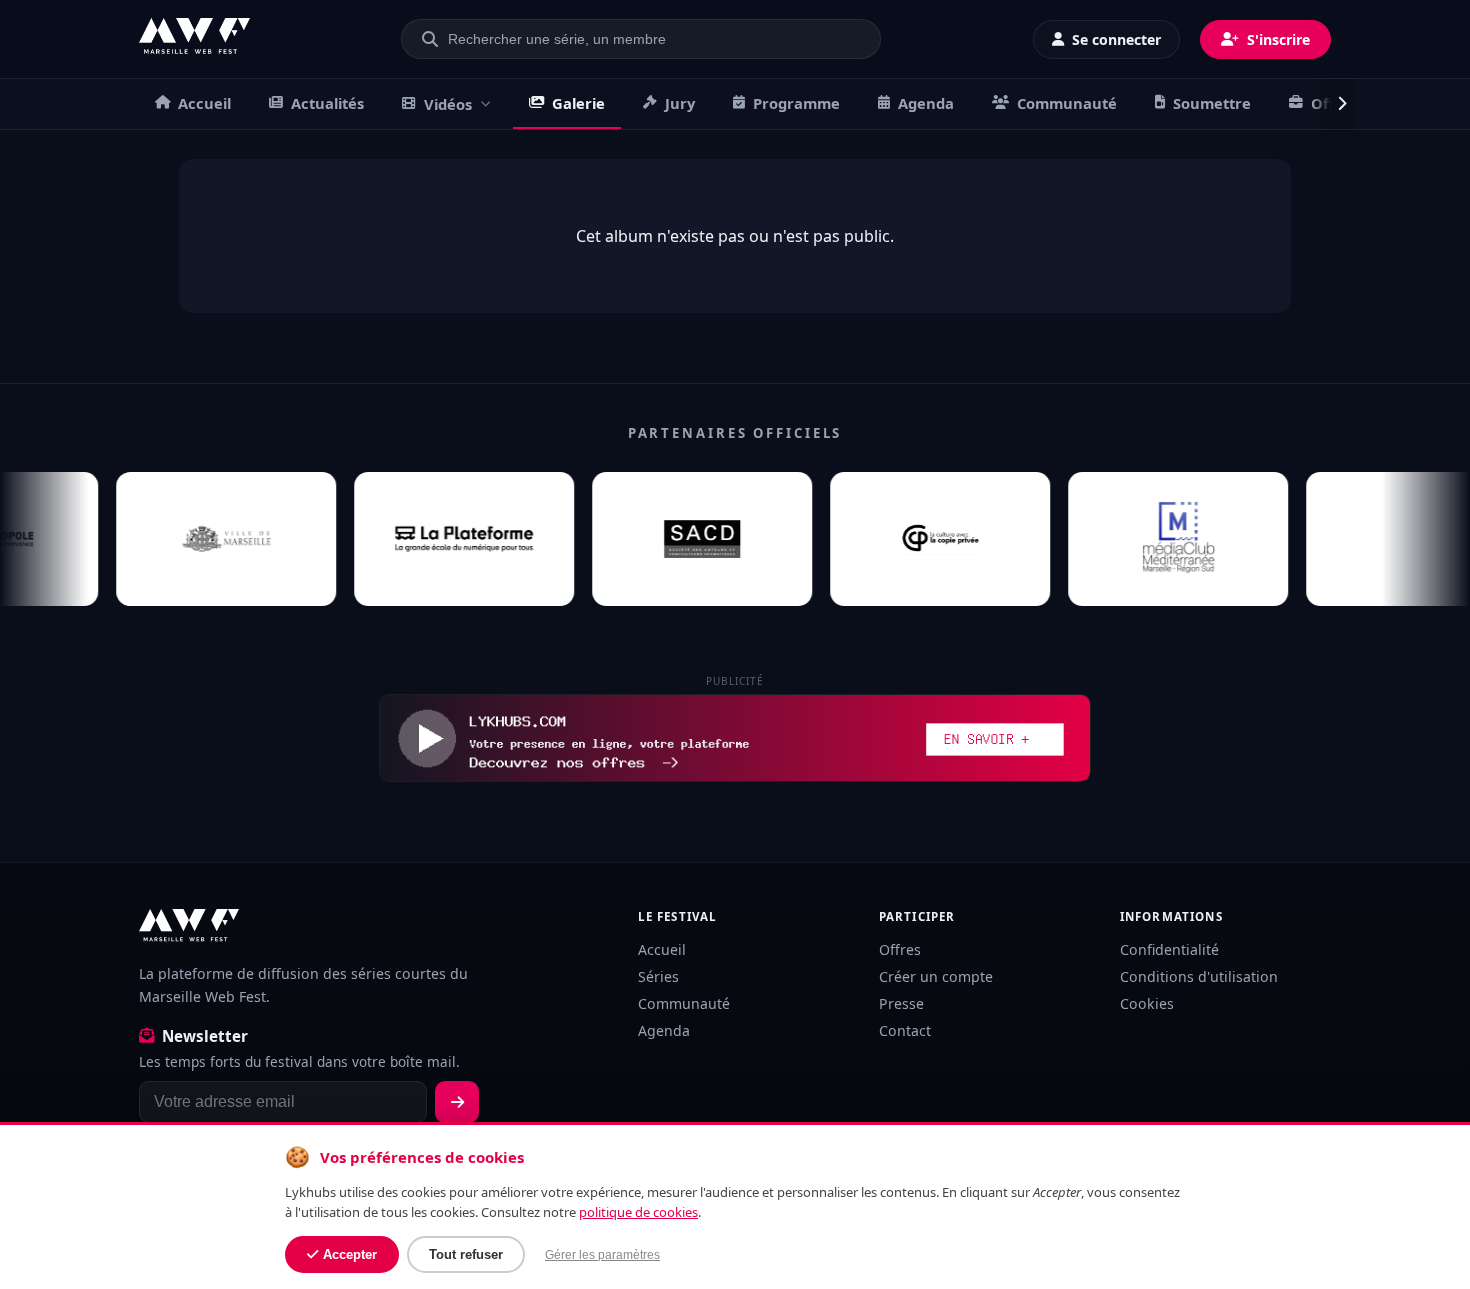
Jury (680, 103)
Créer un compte (936, 976)
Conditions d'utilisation (1199, 976)
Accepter (350, 1254)
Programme (796, 103)
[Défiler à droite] (1334, 104)
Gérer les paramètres (602, 1255)
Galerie (578, 103)
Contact (905, 1030)
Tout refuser (466, 1254)
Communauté (1067, 103)
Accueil (204, 103)
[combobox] (653, 39)
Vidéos (448, 104)
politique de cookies (638, 1212)
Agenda (926, 103)
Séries (658, 976)
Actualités (327, 103)
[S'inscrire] (457, 1102)
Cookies (1147, 1003)
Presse (901, 1003)
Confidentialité (1169, 949)
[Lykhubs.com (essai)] (735, 738)
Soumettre (1212, 103)
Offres (900, 949)
